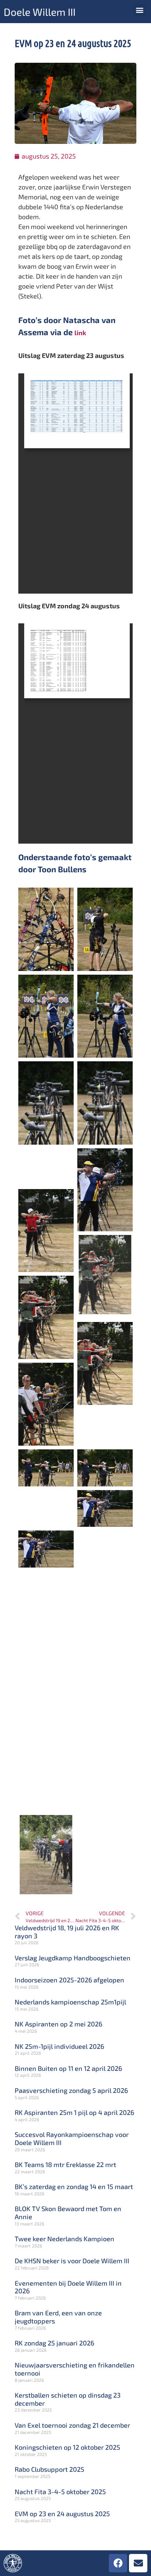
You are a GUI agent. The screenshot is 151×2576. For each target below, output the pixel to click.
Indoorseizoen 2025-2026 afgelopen (69, 1980)
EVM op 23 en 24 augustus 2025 (62, 2514)
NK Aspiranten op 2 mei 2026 (58, 2024)
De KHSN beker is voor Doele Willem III (72, 2261)
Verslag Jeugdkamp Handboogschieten (73, 1958)
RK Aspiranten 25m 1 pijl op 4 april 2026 (74, 2112)
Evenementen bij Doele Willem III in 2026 (68, 2287)
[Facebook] (118, 2563)
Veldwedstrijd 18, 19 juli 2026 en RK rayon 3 (67, 1932)
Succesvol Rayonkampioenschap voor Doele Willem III (72, 2138)
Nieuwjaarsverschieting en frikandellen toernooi (75, 2369)
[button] (139, 10)
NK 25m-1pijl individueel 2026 (59, 2046)
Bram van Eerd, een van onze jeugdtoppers (58, 2317)
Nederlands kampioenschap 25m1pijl (70, 2002)
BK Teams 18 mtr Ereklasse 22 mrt (65, 2164)
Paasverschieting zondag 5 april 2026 (71, 2090)
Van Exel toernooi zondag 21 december (72, 2425)
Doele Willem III (40, 12)
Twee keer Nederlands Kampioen (65, 2239)
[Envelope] (138, 2563)
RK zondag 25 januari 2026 (54, 2343)
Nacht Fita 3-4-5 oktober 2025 (60, 2492)
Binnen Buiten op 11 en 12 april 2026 (68, 2068)
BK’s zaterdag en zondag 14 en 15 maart (74, 2186)
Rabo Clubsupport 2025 (49, 2469)
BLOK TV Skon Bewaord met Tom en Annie (68, 2213)
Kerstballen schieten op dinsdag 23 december (68, 2399)
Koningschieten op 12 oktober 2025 (67, 2447)
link (80, 333)
